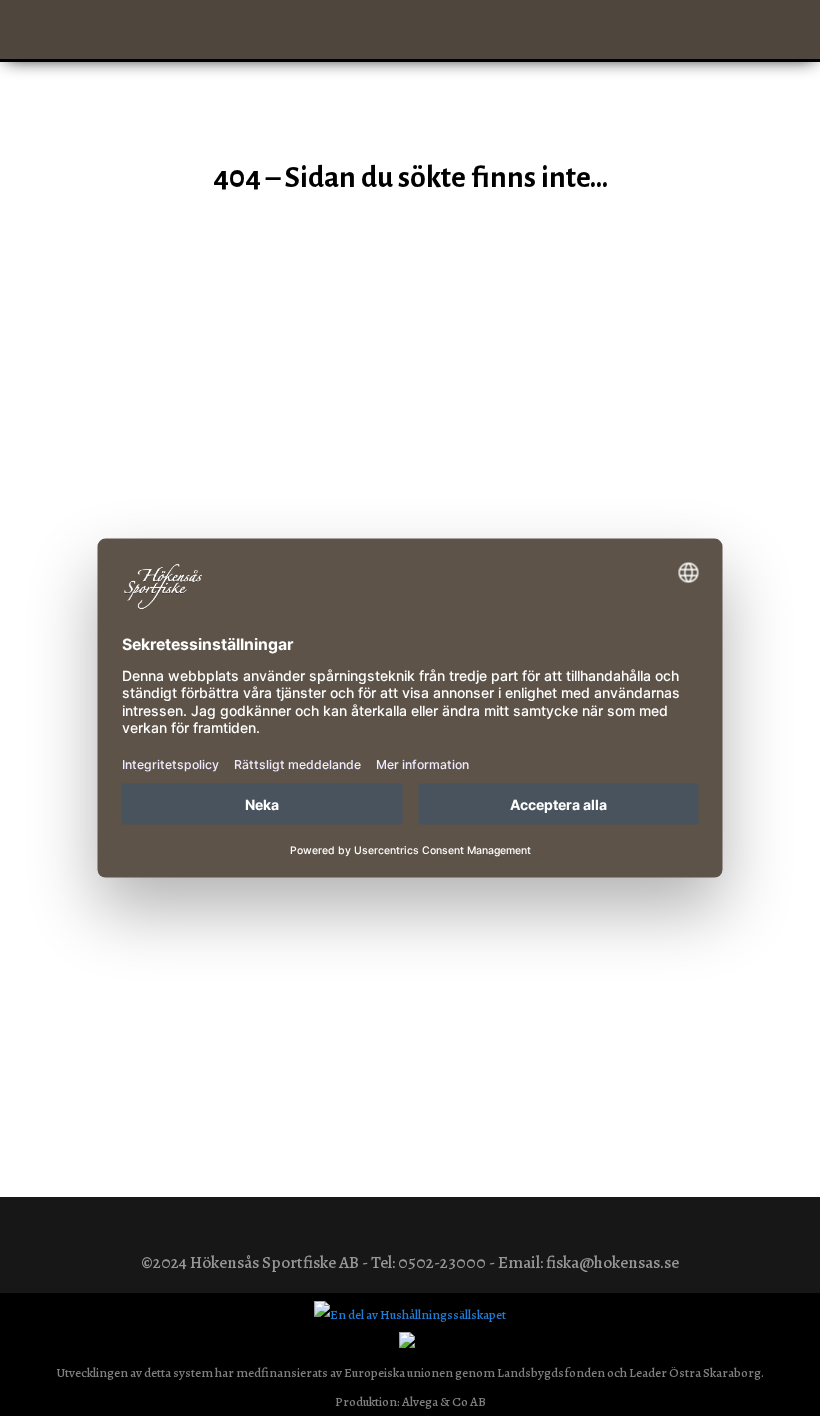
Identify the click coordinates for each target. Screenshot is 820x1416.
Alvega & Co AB (444, 1401)
